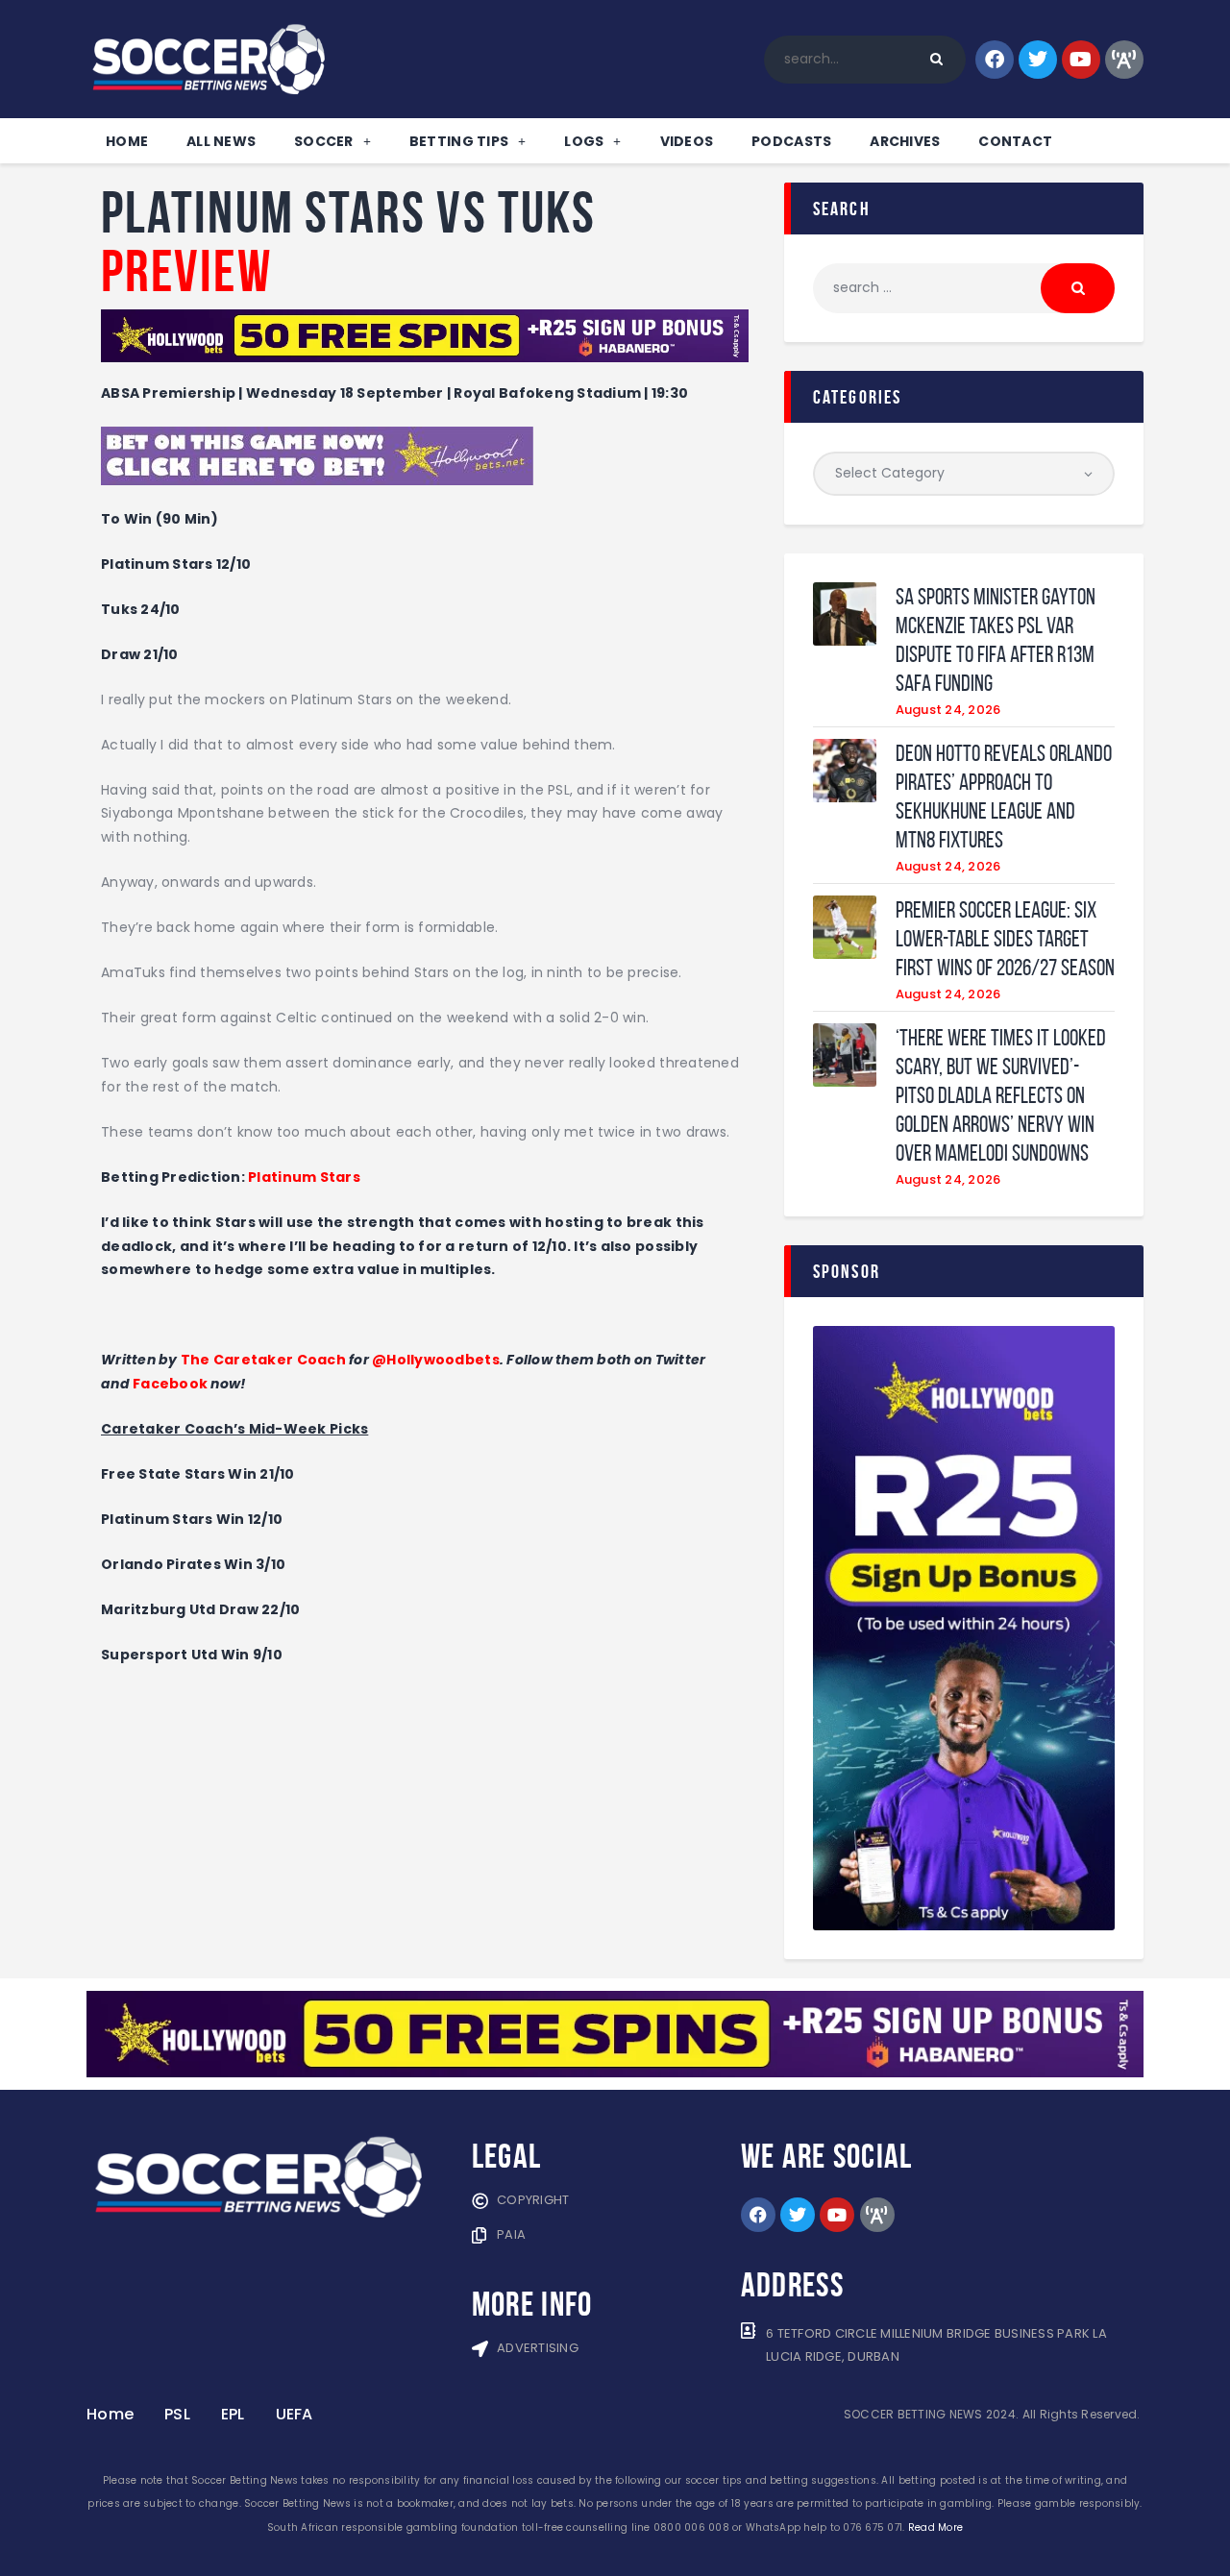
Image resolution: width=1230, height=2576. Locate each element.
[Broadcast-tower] (1124, 60)
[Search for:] (964, 287)
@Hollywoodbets (436, 1360)
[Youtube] (1081, 60)
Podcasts (791, 141)
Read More (935, 2527)
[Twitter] (1038, 60)
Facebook (170, 1384)
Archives (905, 141)
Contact (1015, 141)
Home (127, 141)
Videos (687, 141)
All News (221, 141)
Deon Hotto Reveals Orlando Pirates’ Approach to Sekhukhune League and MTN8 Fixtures (1004, 797)
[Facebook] (995, 60)
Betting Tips (459, 141)
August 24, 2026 (948, 710)
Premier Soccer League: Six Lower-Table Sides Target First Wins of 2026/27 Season (1005, 939)
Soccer (324, 141)
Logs (584, 141)
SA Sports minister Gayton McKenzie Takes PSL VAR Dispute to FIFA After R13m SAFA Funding (996, 640)
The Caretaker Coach (263, 1360)
